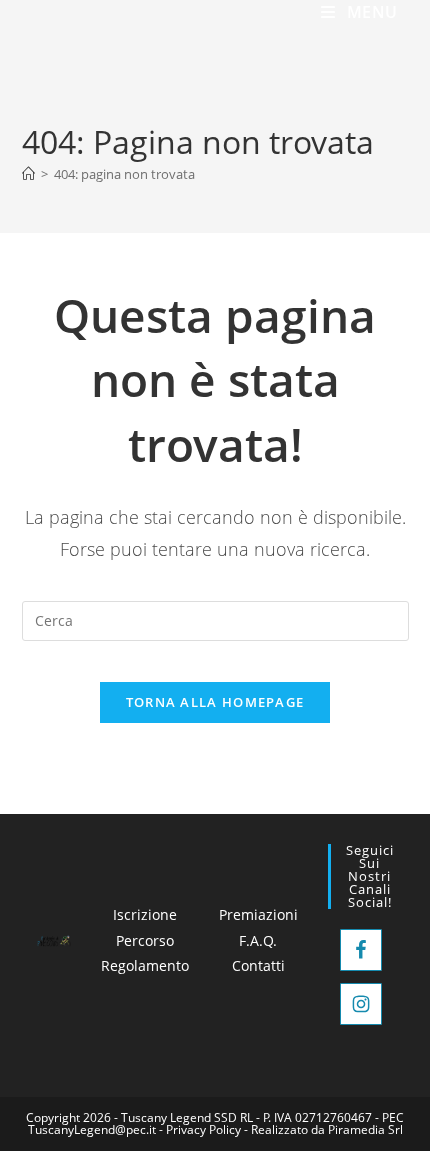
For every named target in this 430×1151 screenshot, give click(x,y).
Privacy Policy (203, 1129)
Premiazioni (258, 914)
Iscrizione (145, 914)
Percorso (145, 940)
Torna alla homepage (215, 702)
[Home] (28, 174)
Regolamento (145, 965)
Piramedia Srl (365, 1129)
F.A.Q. (258, 940)
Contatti (258, 965)
